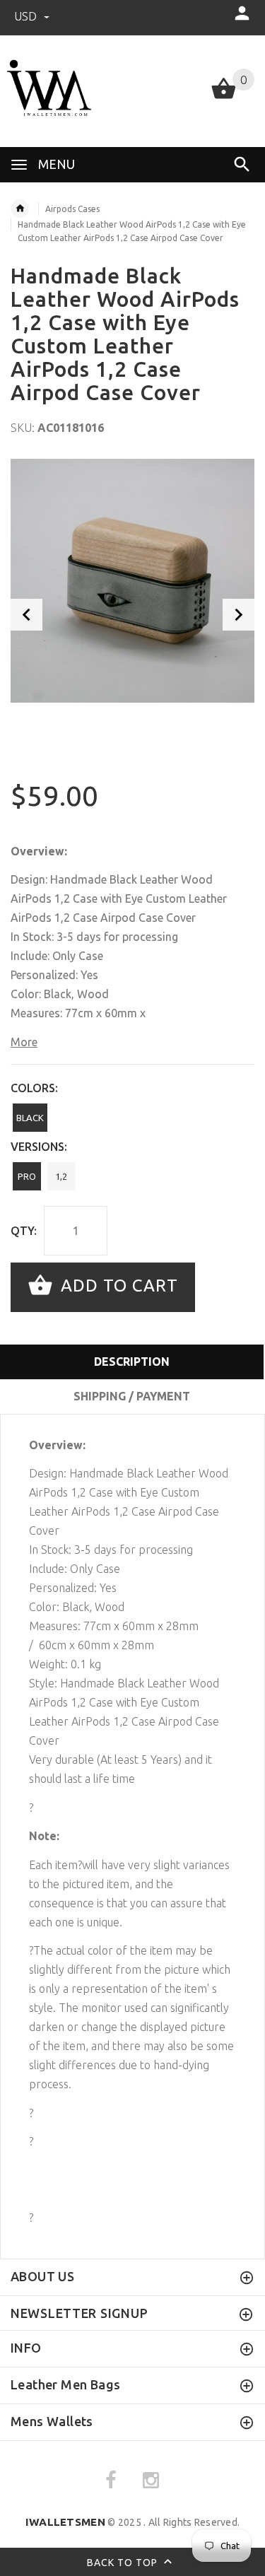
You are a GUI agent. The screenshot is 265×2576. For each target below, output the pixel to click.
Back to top (124, 2562)
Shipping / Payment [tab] (132, 1396)
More (24, 1042)
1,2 (61, 1176)
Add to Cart (117, 1286)
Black (30, 1118)
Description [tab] (132, 1362)
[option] (132, 581)
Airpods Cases (72, 209)
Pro (27, 1176)
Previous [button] (26, 615)
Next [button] (238, 615)
